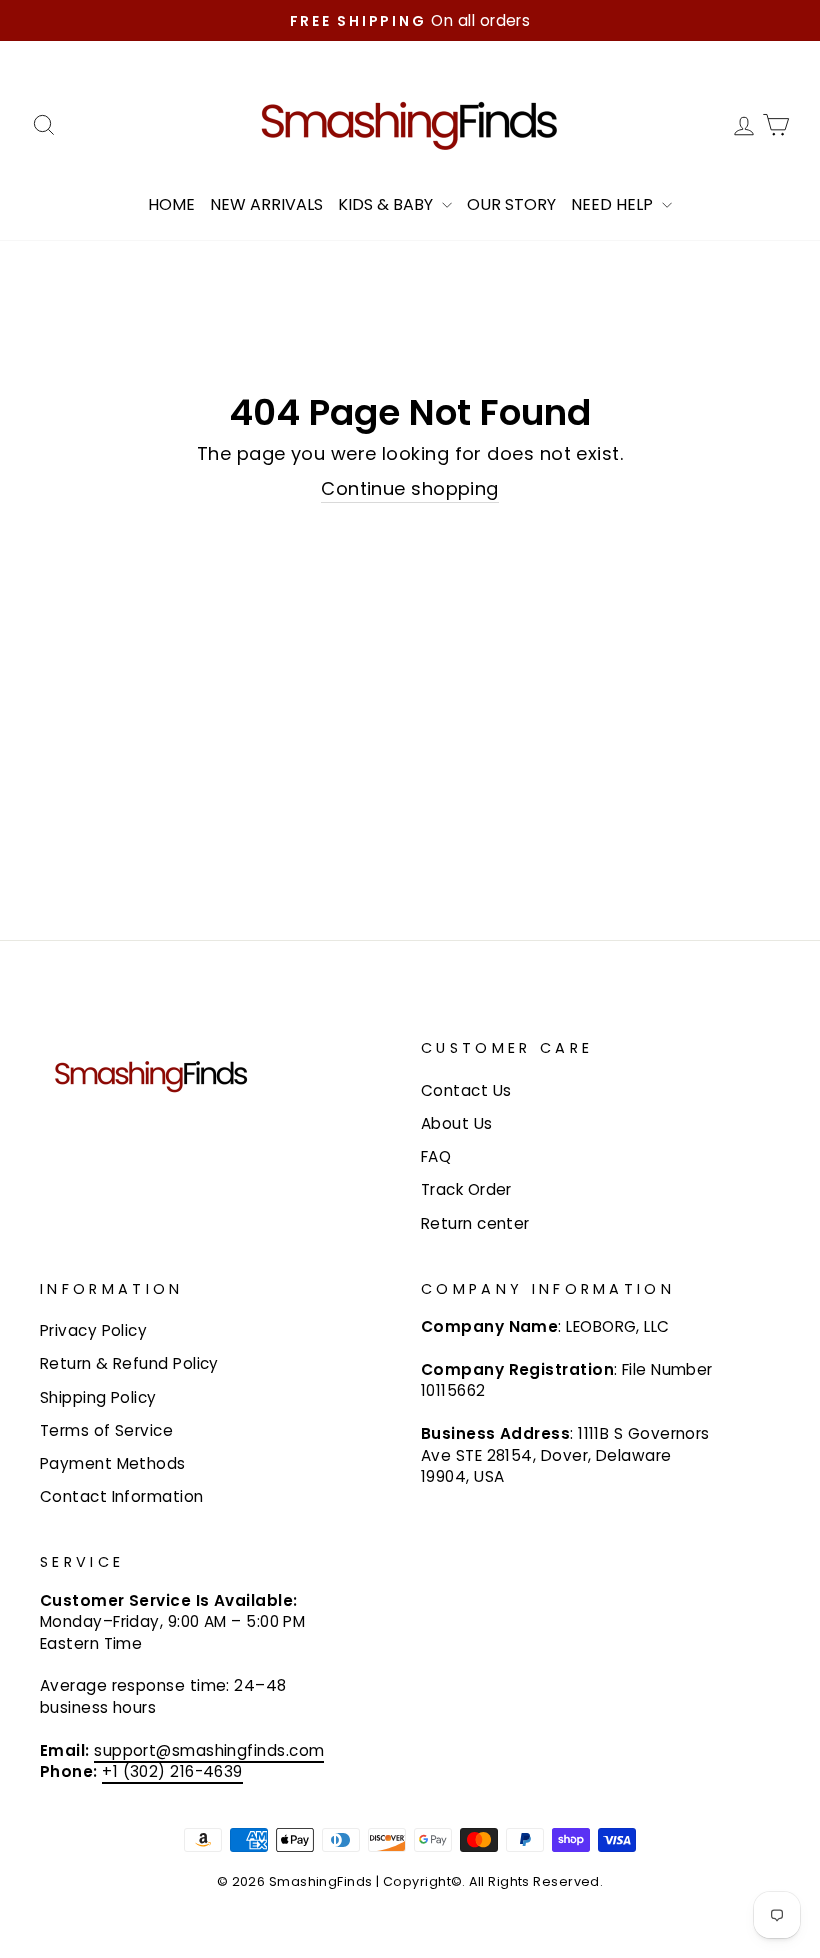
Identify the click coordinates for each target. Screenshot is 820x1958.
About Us (457, 1123)
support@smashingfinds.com (209, 1750)
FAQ (436, 1156)
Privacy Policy (93, 1330)
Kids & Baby (387, 204)
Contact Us (466, 1090)
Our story (511, 204)
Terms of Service (106, 1430)
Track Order (466, 1189)
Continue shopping (410, 488)
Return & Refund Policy (129, 1363)
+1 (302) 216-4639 (172, 1771)
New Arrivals (266, 204)
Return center (475, 1223)
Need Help (614, 204)
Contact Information (122, 1496)
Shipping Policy (98, 1397)
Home (171, 204)
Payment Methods (113, 1463)
